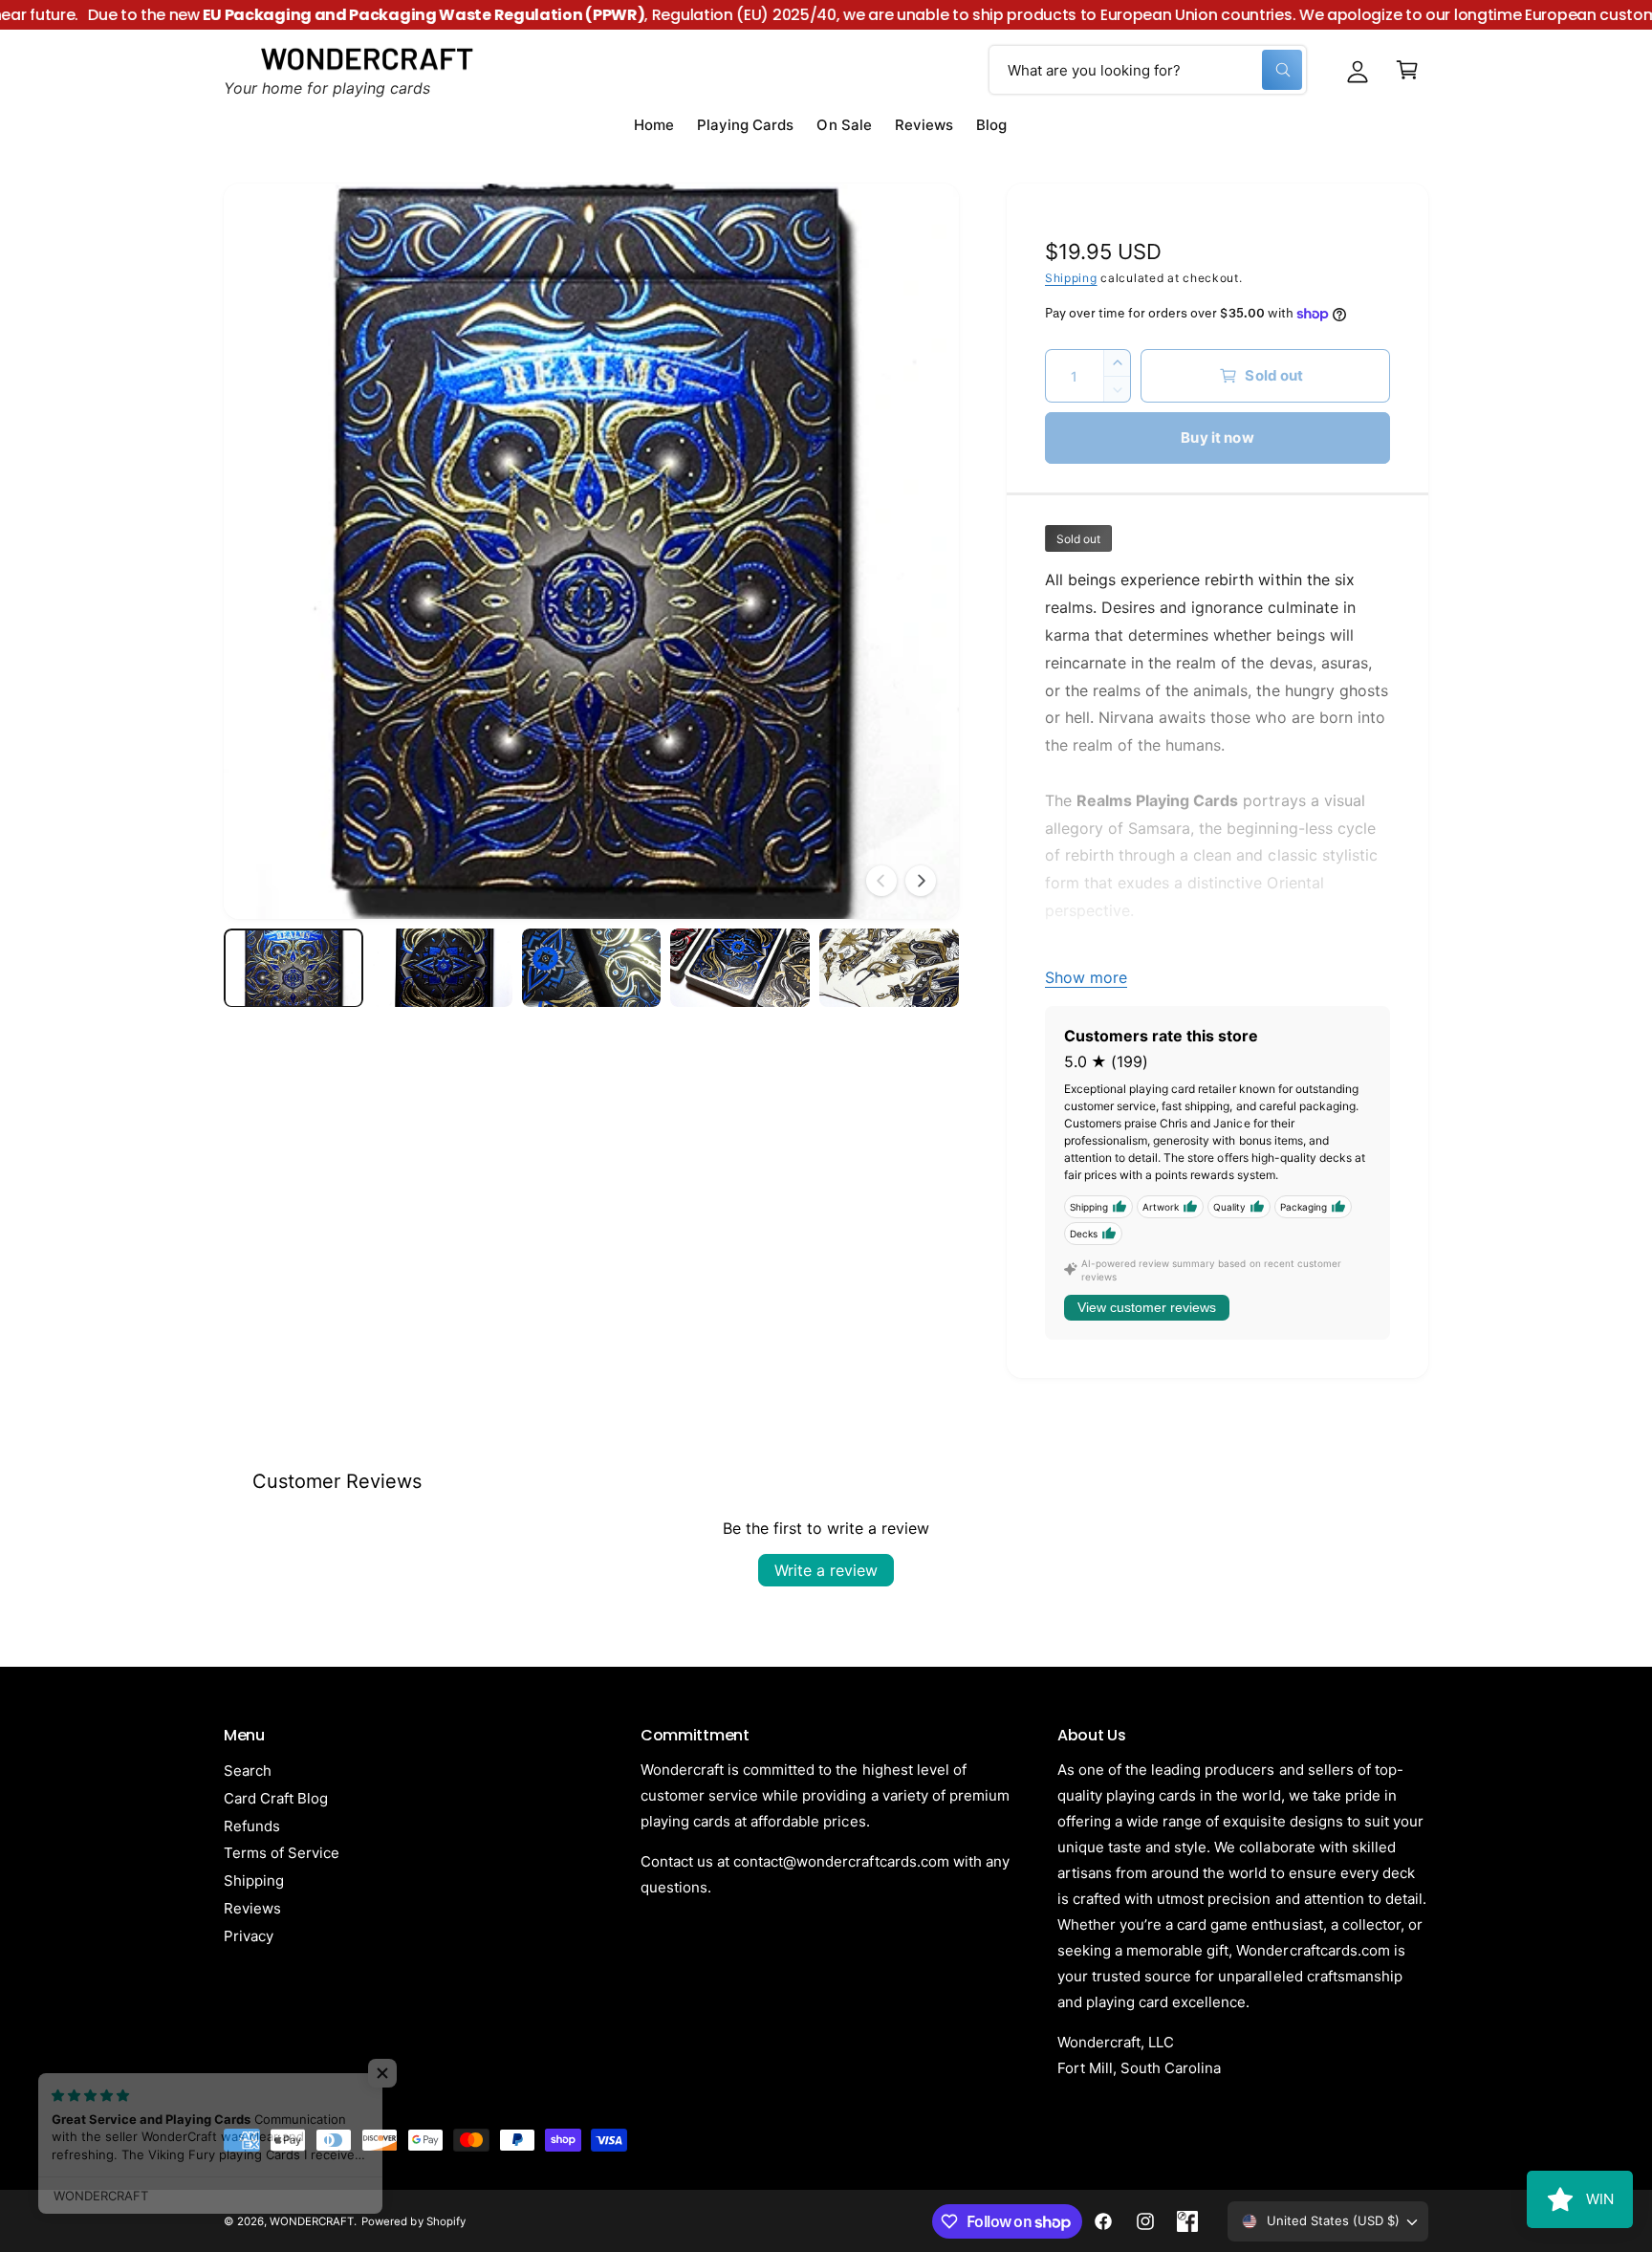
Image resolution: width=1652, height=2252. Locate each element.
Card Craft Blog (276, 1798)
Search (248, 1771)
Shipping (1071, 278)
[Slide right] (921, 881)
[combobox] (1148, 70)
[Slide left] (881, 881)
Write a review (826, 1570)
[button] (1407, 70)
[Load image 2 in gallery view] (443, 968)
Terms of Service (282, 1853)
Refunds (252, 1826)
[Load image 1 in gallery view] (293, 968)
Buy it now (1217, 437)
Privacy (249, 1936)
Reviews (252, 1908)
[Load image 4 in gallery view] (740, 968)
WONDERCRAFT (312, 2221)
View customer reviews (1147, 1307)
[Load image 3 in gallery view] (592, 968)
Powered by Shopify (413, 2221)
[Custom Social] (1187, 2221)
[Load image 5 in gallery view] (889, 968)
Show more (1086, 977)
